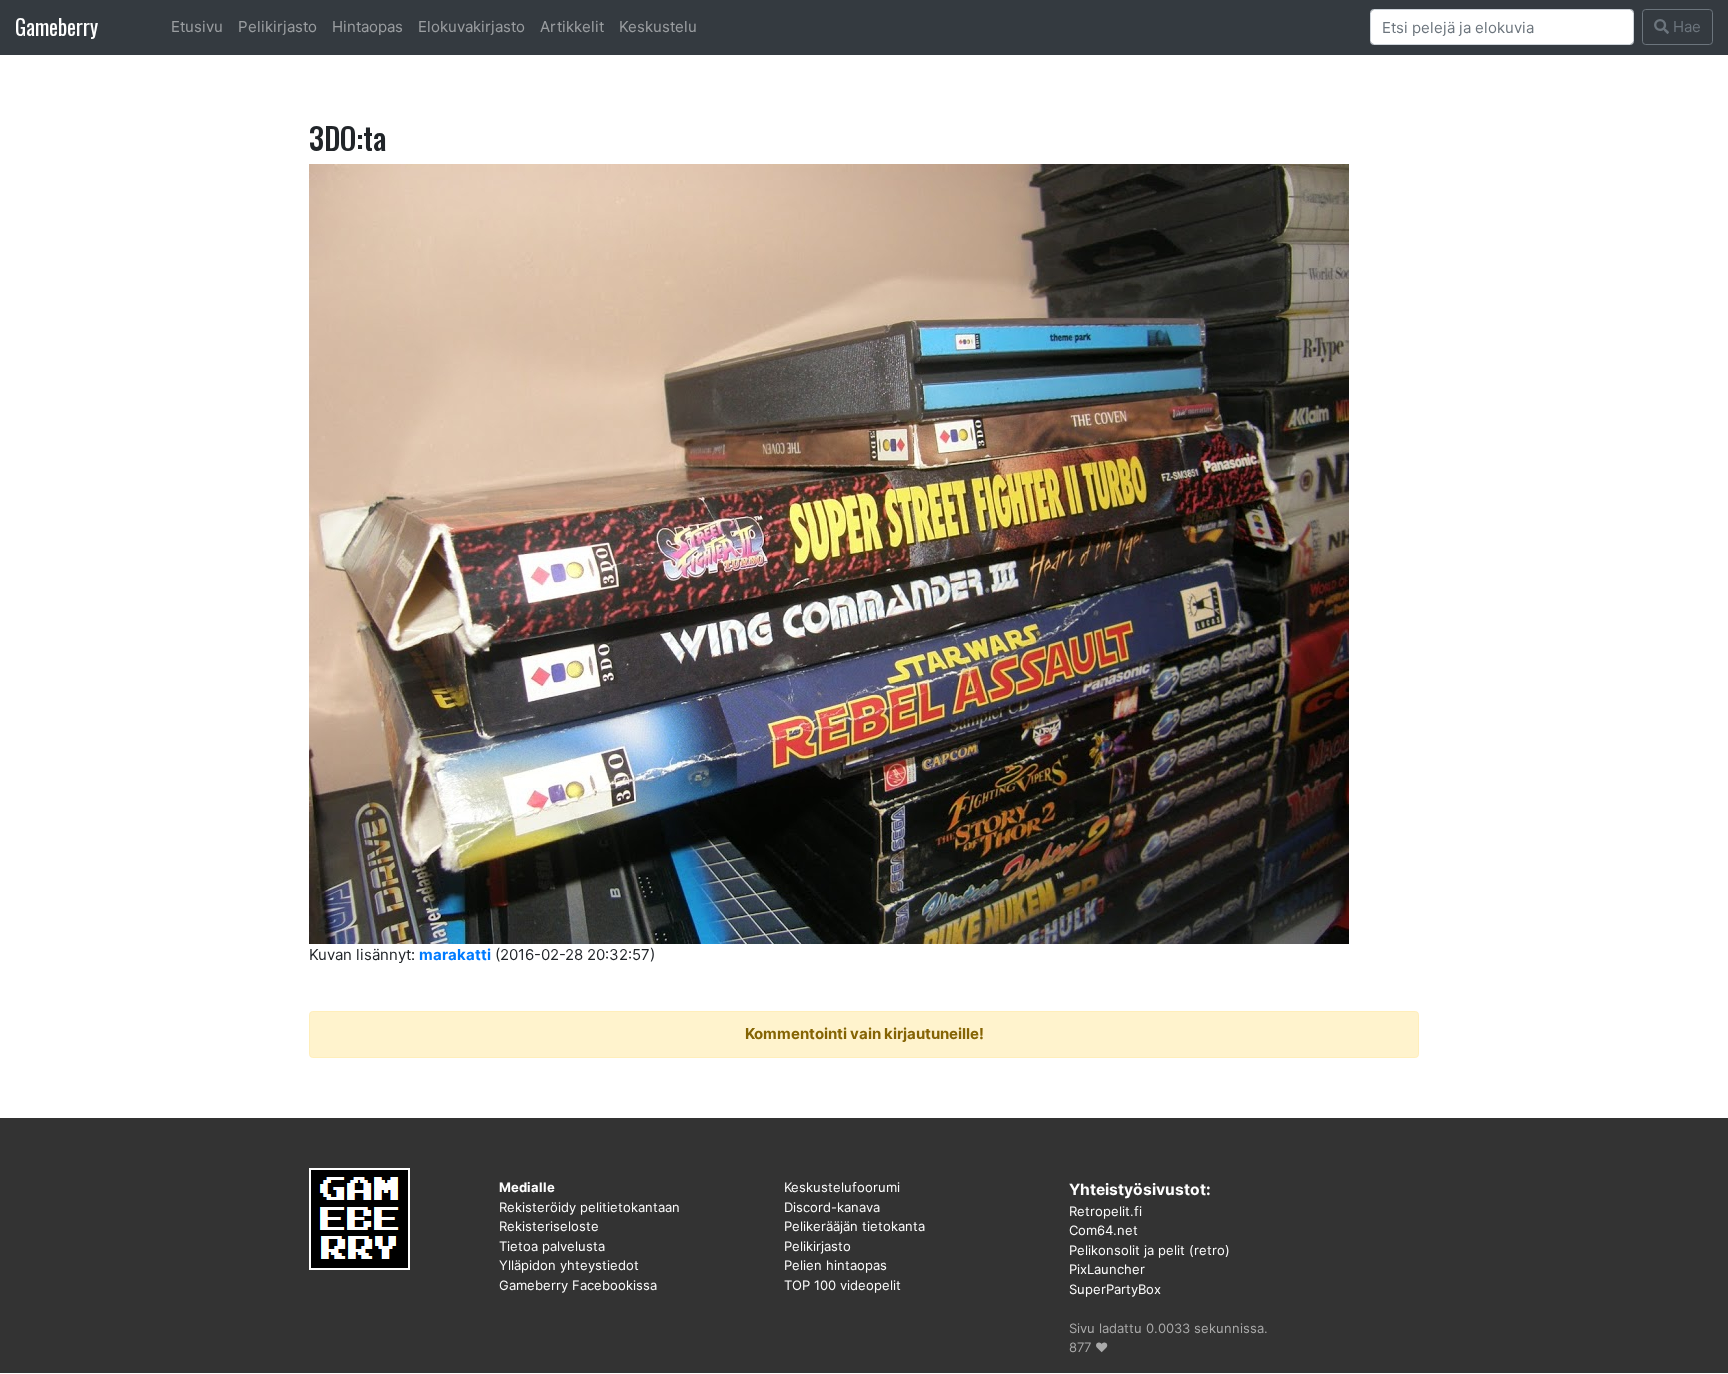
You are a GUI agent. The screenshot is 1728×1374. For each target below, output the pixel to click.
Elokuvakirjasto (471, 26)
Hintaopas (367, 26)
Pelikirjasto (277, 26)
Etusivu (197, 26)
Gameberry (56, 26)
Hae (1685, 26)
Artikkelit (572, 26)
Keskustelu (658, 26)
